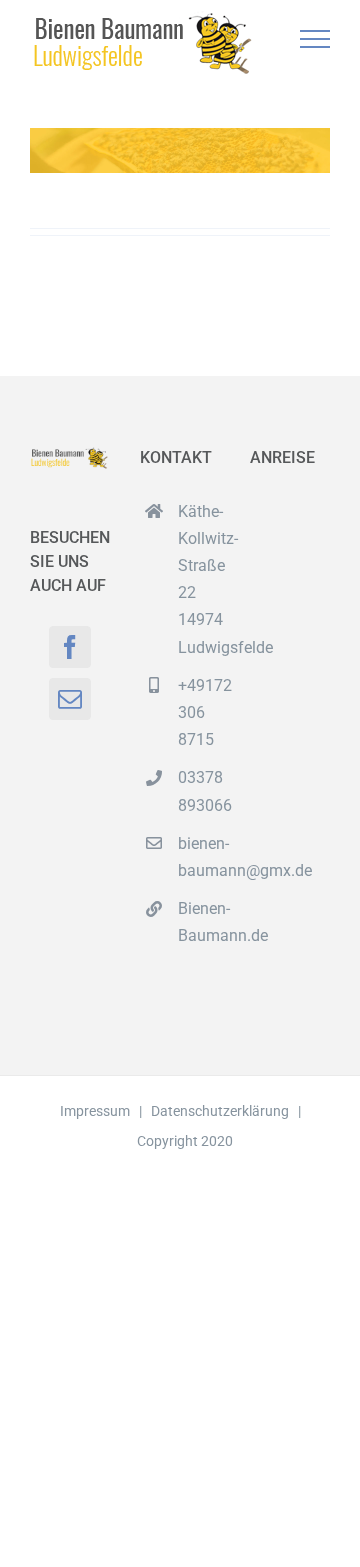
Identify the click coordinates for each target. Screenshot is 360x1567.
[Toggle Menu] (315, 39)
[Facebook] (70, 647)
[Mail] (70, 699)
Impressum (95, 1111)
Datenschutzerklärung (220, 1111)
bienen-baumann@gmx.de (199, 857)
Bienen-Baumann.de (199, 922)
